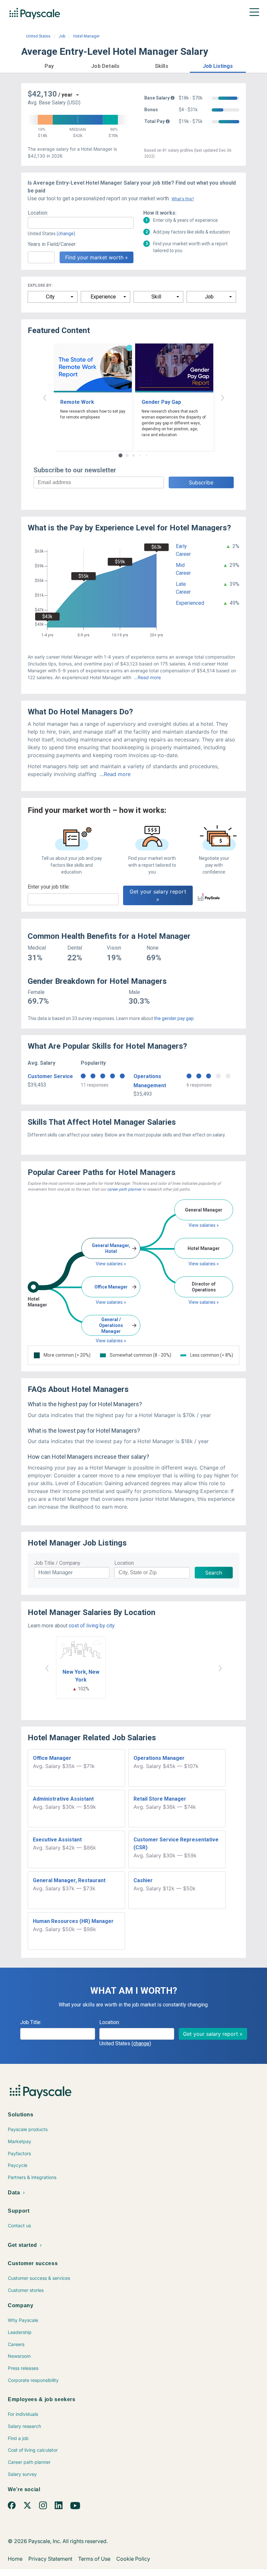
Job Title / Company (57, 1563)
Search (214, 1573)
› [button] (222, 397)
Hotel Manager (86, 36)
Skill (156, 297)
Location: (38, 213)
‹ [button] (45, 397)
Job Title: (31, 2022)
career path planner (124, 1189)
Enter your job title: (49, 887)
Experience (103, 297)
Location (124, 1563)
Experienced (190, 603)
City (50, 297)
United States (38, 36)
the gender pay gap (174, 1018)
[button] (49, 65)
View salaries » (111, 1264)
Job (62, 36)
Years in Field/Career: (52, 244)
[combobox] (81, 223)
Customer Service (50, 1076)
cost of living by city (91, 1626)
